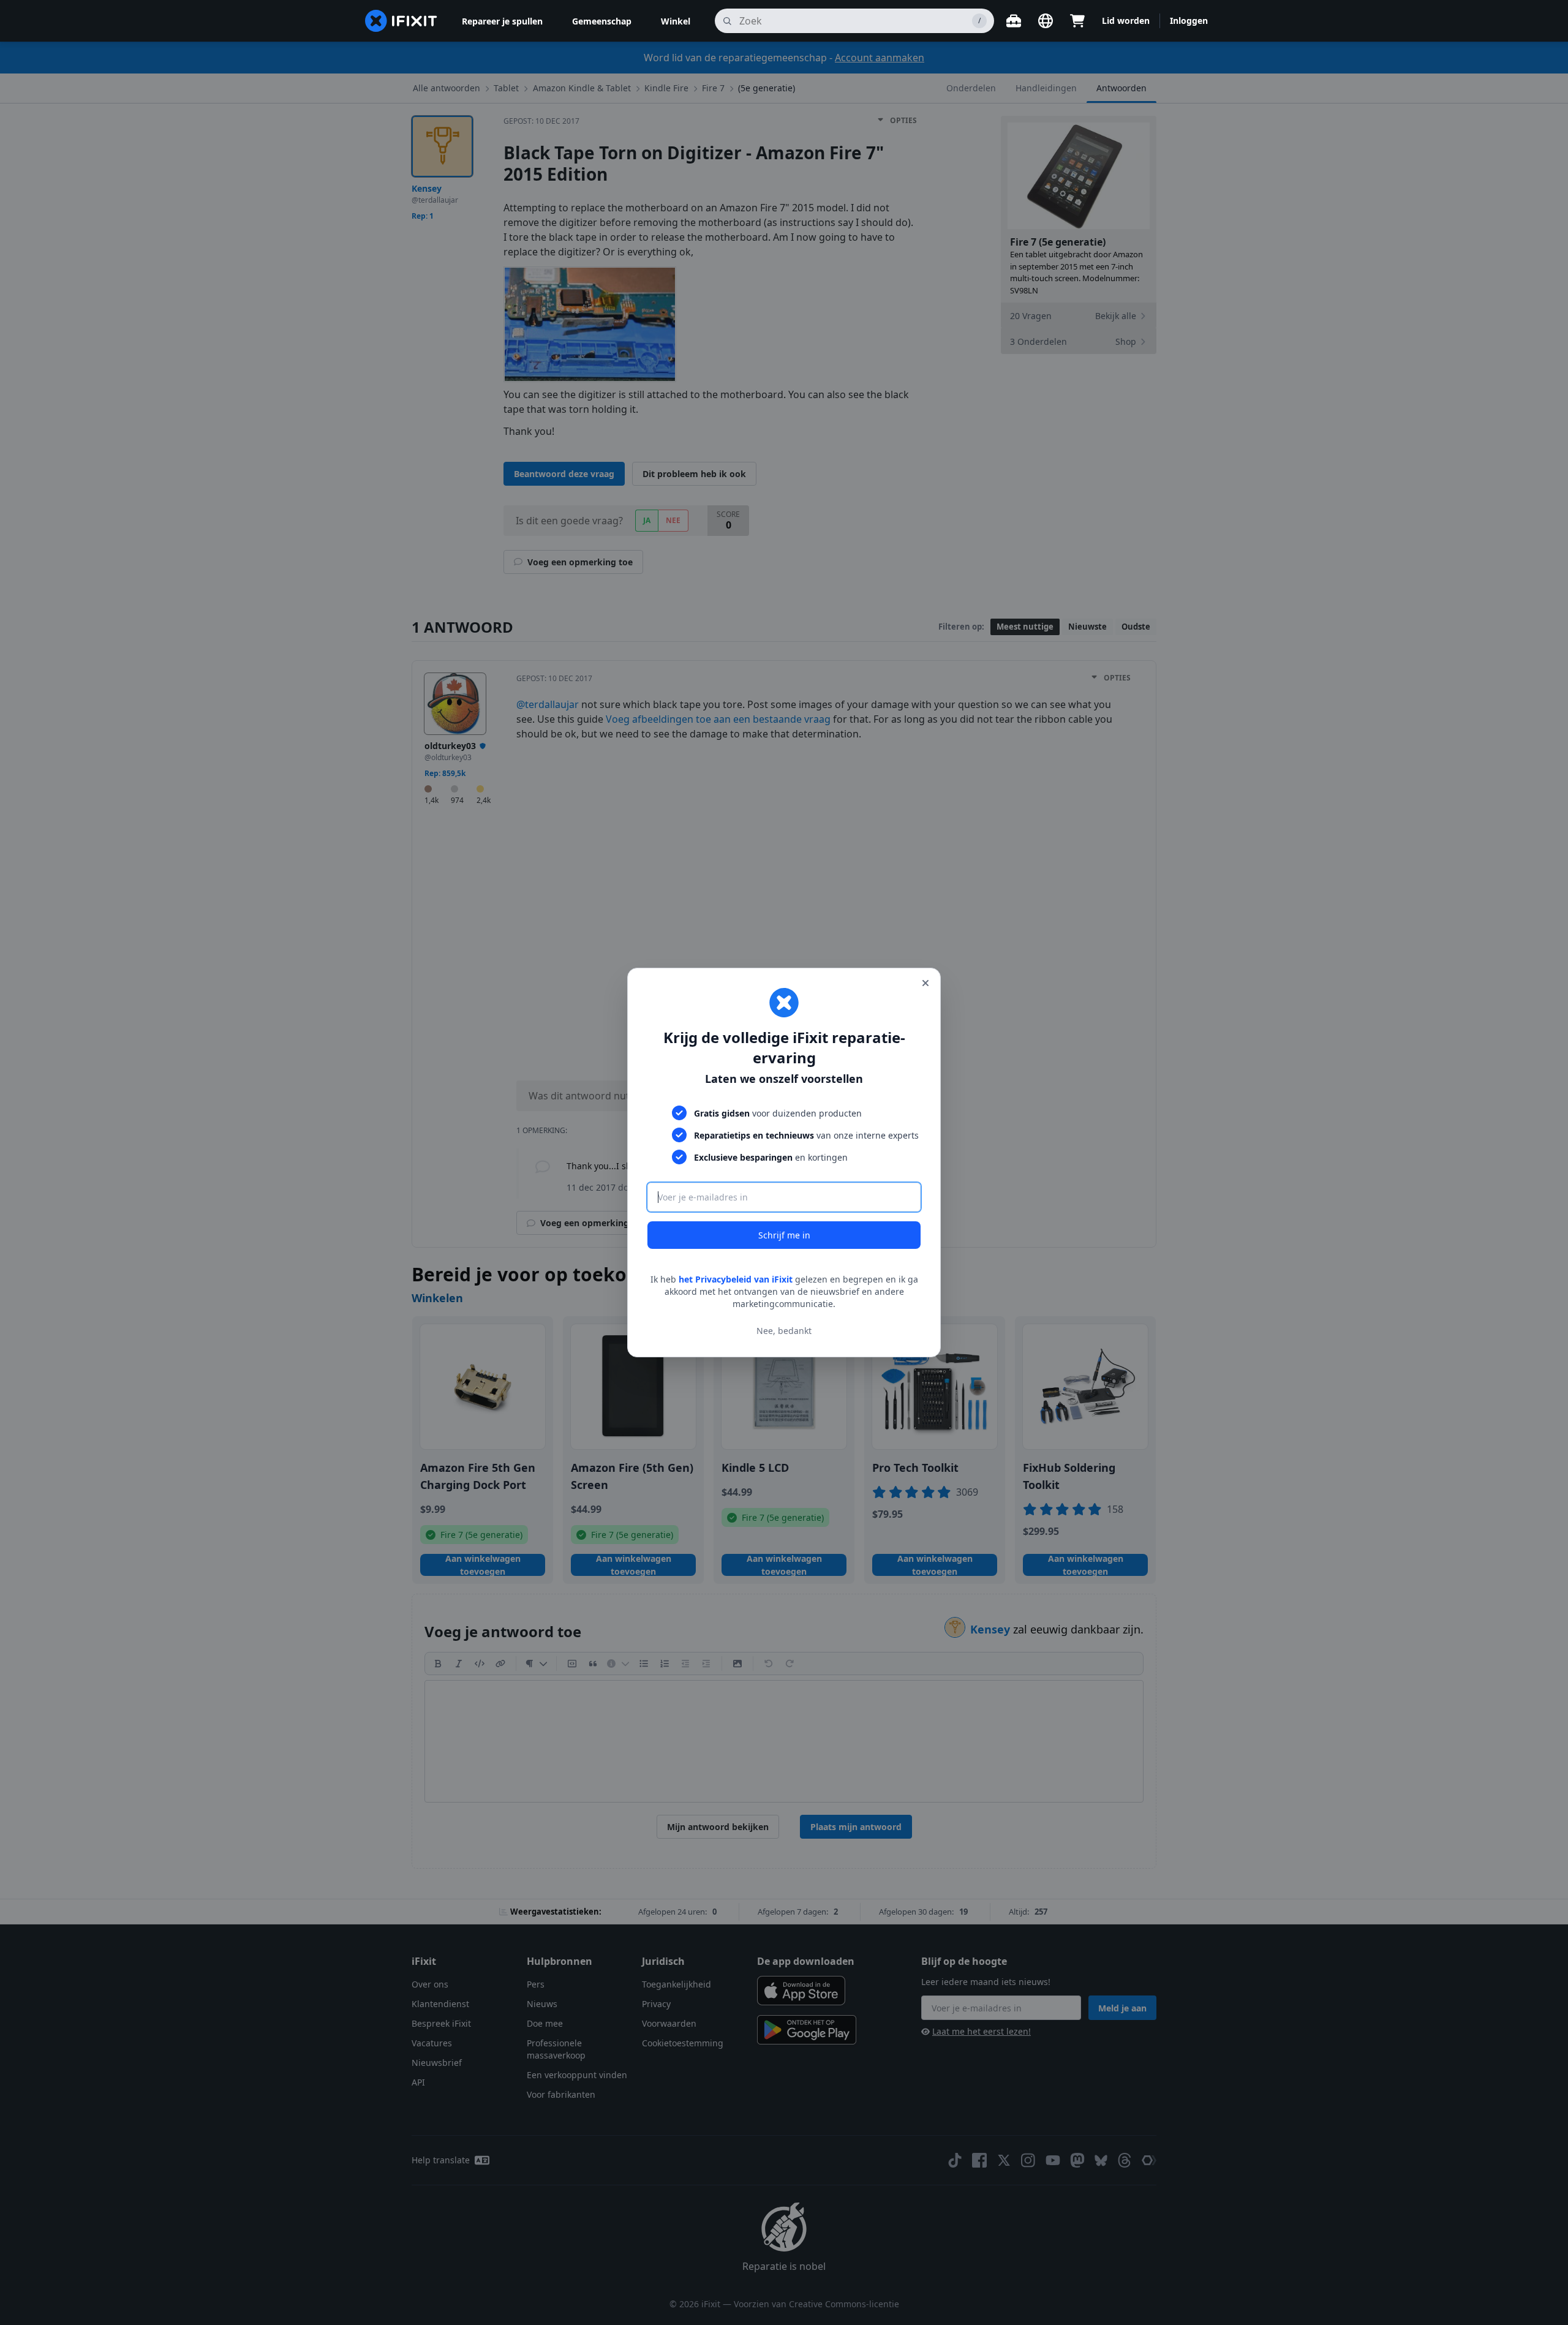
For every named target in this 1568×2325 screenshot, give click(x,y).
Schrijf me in (784, 1235)
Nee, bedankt (784, 1331)
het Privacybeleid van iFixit (736, 1279)
